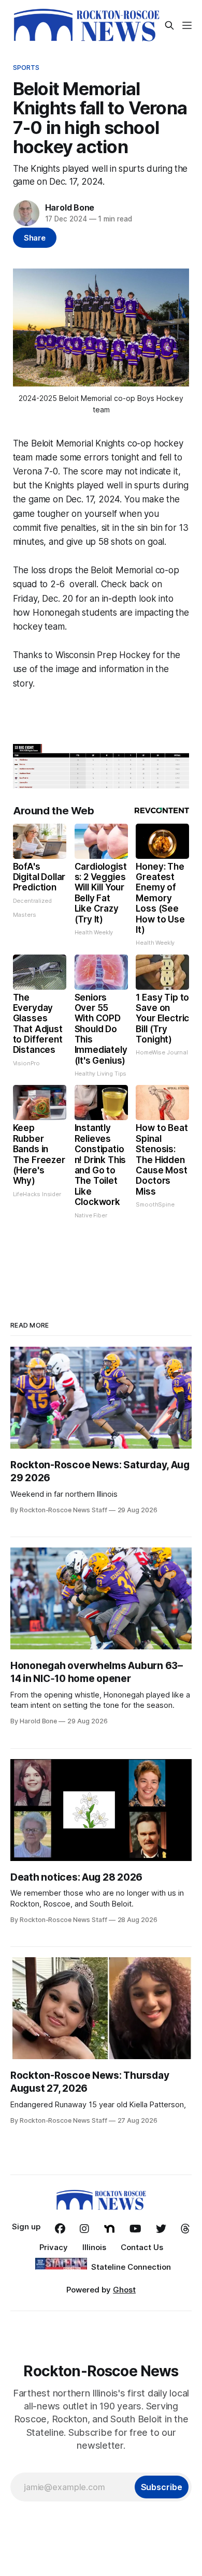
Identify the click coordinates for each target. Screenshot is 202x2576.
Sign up (26, 2227)
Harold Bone (70, 207)
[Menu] (187, 25)
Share (35, 238)
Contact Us (142, 2247)
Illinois (94, 2247)
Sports (26, 67)
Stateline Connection (131, 2267)
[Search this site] (169, 25)
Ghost (124, 2290)
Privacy (54, 2247)
